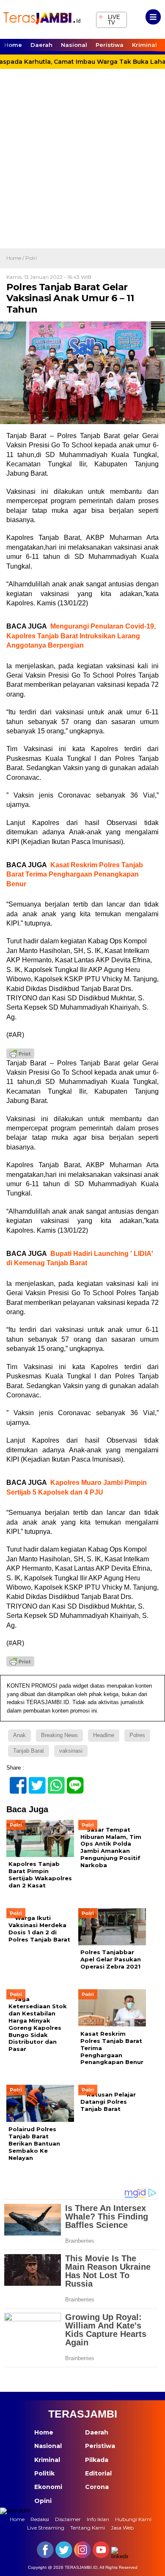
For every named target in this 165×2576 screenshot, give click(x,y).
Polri (31, 258)
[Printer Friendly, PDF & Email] (20, 1054)
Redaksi (40, 2519)
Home (13, 45)
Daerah (41, 45)
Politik (44, 2473)
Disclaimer (68, 2519)
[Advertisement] (82, 162)
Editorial (98, 2473)
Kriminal (144, 45)
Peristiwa (110, 45)
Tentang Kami (88, 2528)
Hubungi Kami (133, 2519)
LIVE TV (109, 19)
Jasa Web (122, 2528)
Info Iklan (98, 2519)
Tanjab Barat (29, 1751)
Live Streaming (46, 2528)
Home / (16, 258)
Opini (43, 2501)
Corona (97, 2487)
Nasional (74, 45)
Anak (19, 1735)
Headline (104, 1735)
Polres (137, 1735)
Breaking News (59, 1735)
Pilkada (97, 2460)
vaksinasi (71, 1751)
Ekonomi (48, 2487)
